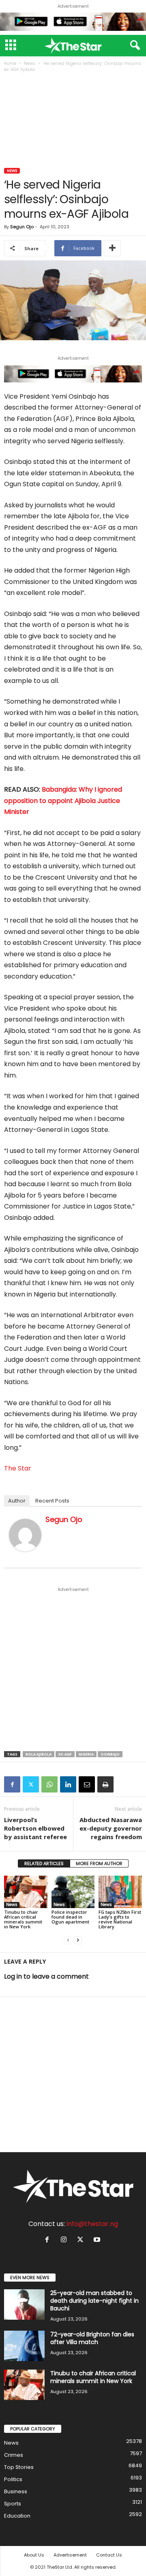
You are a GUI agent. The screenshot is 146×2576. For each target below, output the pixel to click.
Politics (13, 2479)
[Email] (87, 1784)
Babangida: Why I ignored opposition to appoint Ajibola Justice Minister (63, 801)
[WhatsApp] (49, 1784)
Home (10, 63)
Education (17, 2516)
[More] (112, 248)
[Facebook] (12, 1784)
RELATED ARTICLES (44, 1863)
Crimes (14, 2455)
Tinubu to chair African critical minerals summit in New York (23, 1919)
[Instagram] (65, 2240)
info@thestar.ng (92, 2224)
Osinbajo (110, 1754)
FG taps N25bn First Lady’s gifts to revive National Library (120, 1919)
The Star (18, 1468)
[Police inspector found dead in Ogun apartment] (73, 1892)
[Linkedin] (68, 1784)
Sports (13, 2504)
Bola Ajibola (39, 1754)
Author (17, 1501)
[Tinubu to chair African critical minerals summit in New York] (26, 1892)
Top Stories (19, 2467)
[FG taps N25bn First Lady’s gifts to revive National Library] (120, 1892)
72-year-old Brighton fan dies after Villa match (92, 2338)
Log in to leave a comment (46, 1976)
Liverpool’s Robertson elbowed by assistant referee (35, 1828)
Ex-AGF (65, 1754)
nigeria (86, 1754)
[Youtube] (98, 2240)
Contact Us (109, 2555)
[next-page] (78, 1940)
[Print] (105, 1784)
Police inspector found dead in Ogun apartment (70, 1917)
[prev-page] (68, 1940)
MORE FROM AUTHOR (99, 1863)
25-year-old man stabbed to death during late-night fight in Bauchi (94, 2301)
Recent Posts (52, 1501)
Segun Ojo (22, 227)
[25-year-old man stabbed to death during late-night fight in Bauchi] (24, 2304)
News (30, 63)
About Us (34, 2555)
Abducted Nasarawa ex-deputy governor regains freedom (111, 1828)
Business (16, 2491)
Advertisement (70, 2555)
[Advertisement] (73, 121)
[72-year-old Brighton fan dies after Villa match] (24, 2346)
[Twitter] (31, 1784)
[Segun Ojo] (25, 1535)
